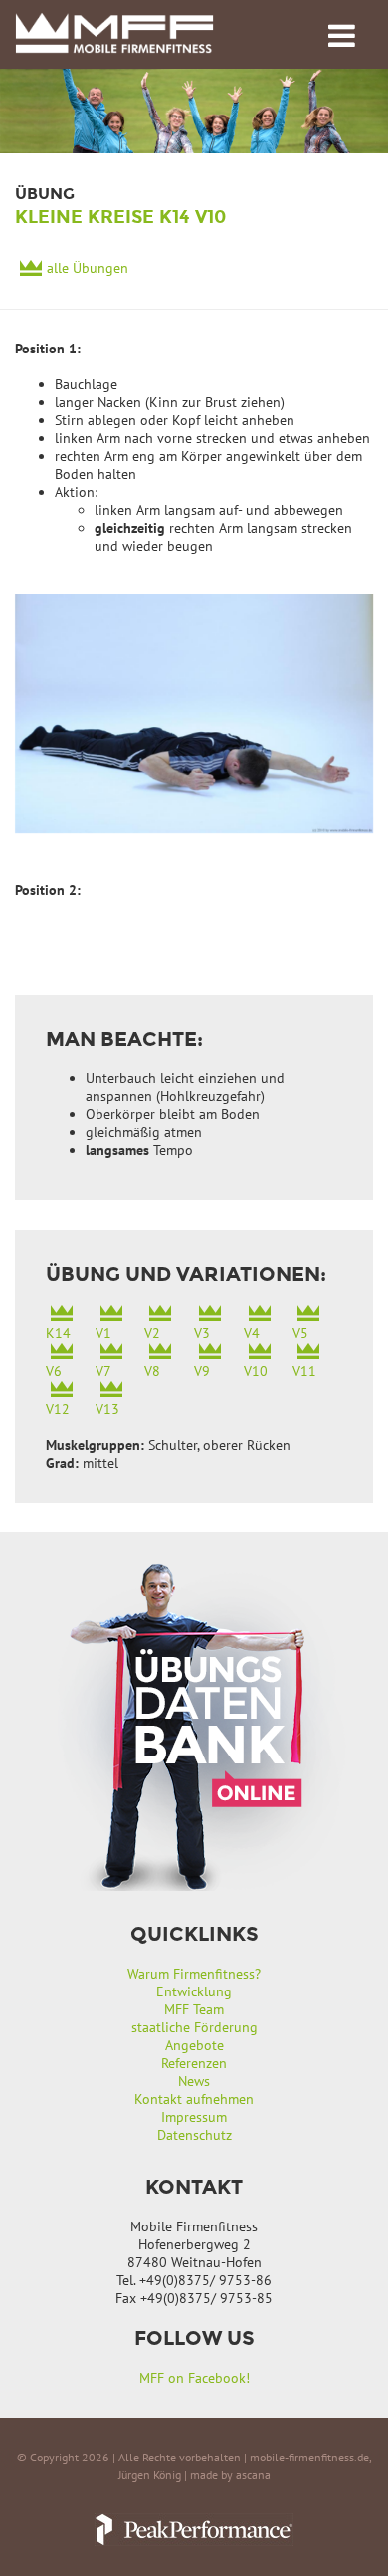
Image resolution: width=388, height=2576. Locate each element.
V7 (103, 1371)
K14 (58, 1333)
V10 (256, 1371)
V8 (152, 1371)
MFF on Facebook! (194, 2378)
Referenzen (194, 2063)
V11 (304, 1371)
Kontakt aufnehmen (194, 2099)
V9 (202, 1371)
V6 (54, 1371)
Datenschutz (194, 2135)
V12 (58, 1409)
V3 (202, 1333)
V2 (152, 1333)
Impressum (194, 2117)
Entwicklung (194, 1991)
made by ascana (230, 2475)
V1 (103, 1333)
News (194, 2081)
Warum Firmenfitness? (194, 1974)
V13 (107, 1409)
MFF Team (194, 2009)
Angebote (194, 2045)
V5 (300, 1333)
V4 (252, 1333)
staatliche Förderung (194, 2027)
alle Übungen (88, 268)
